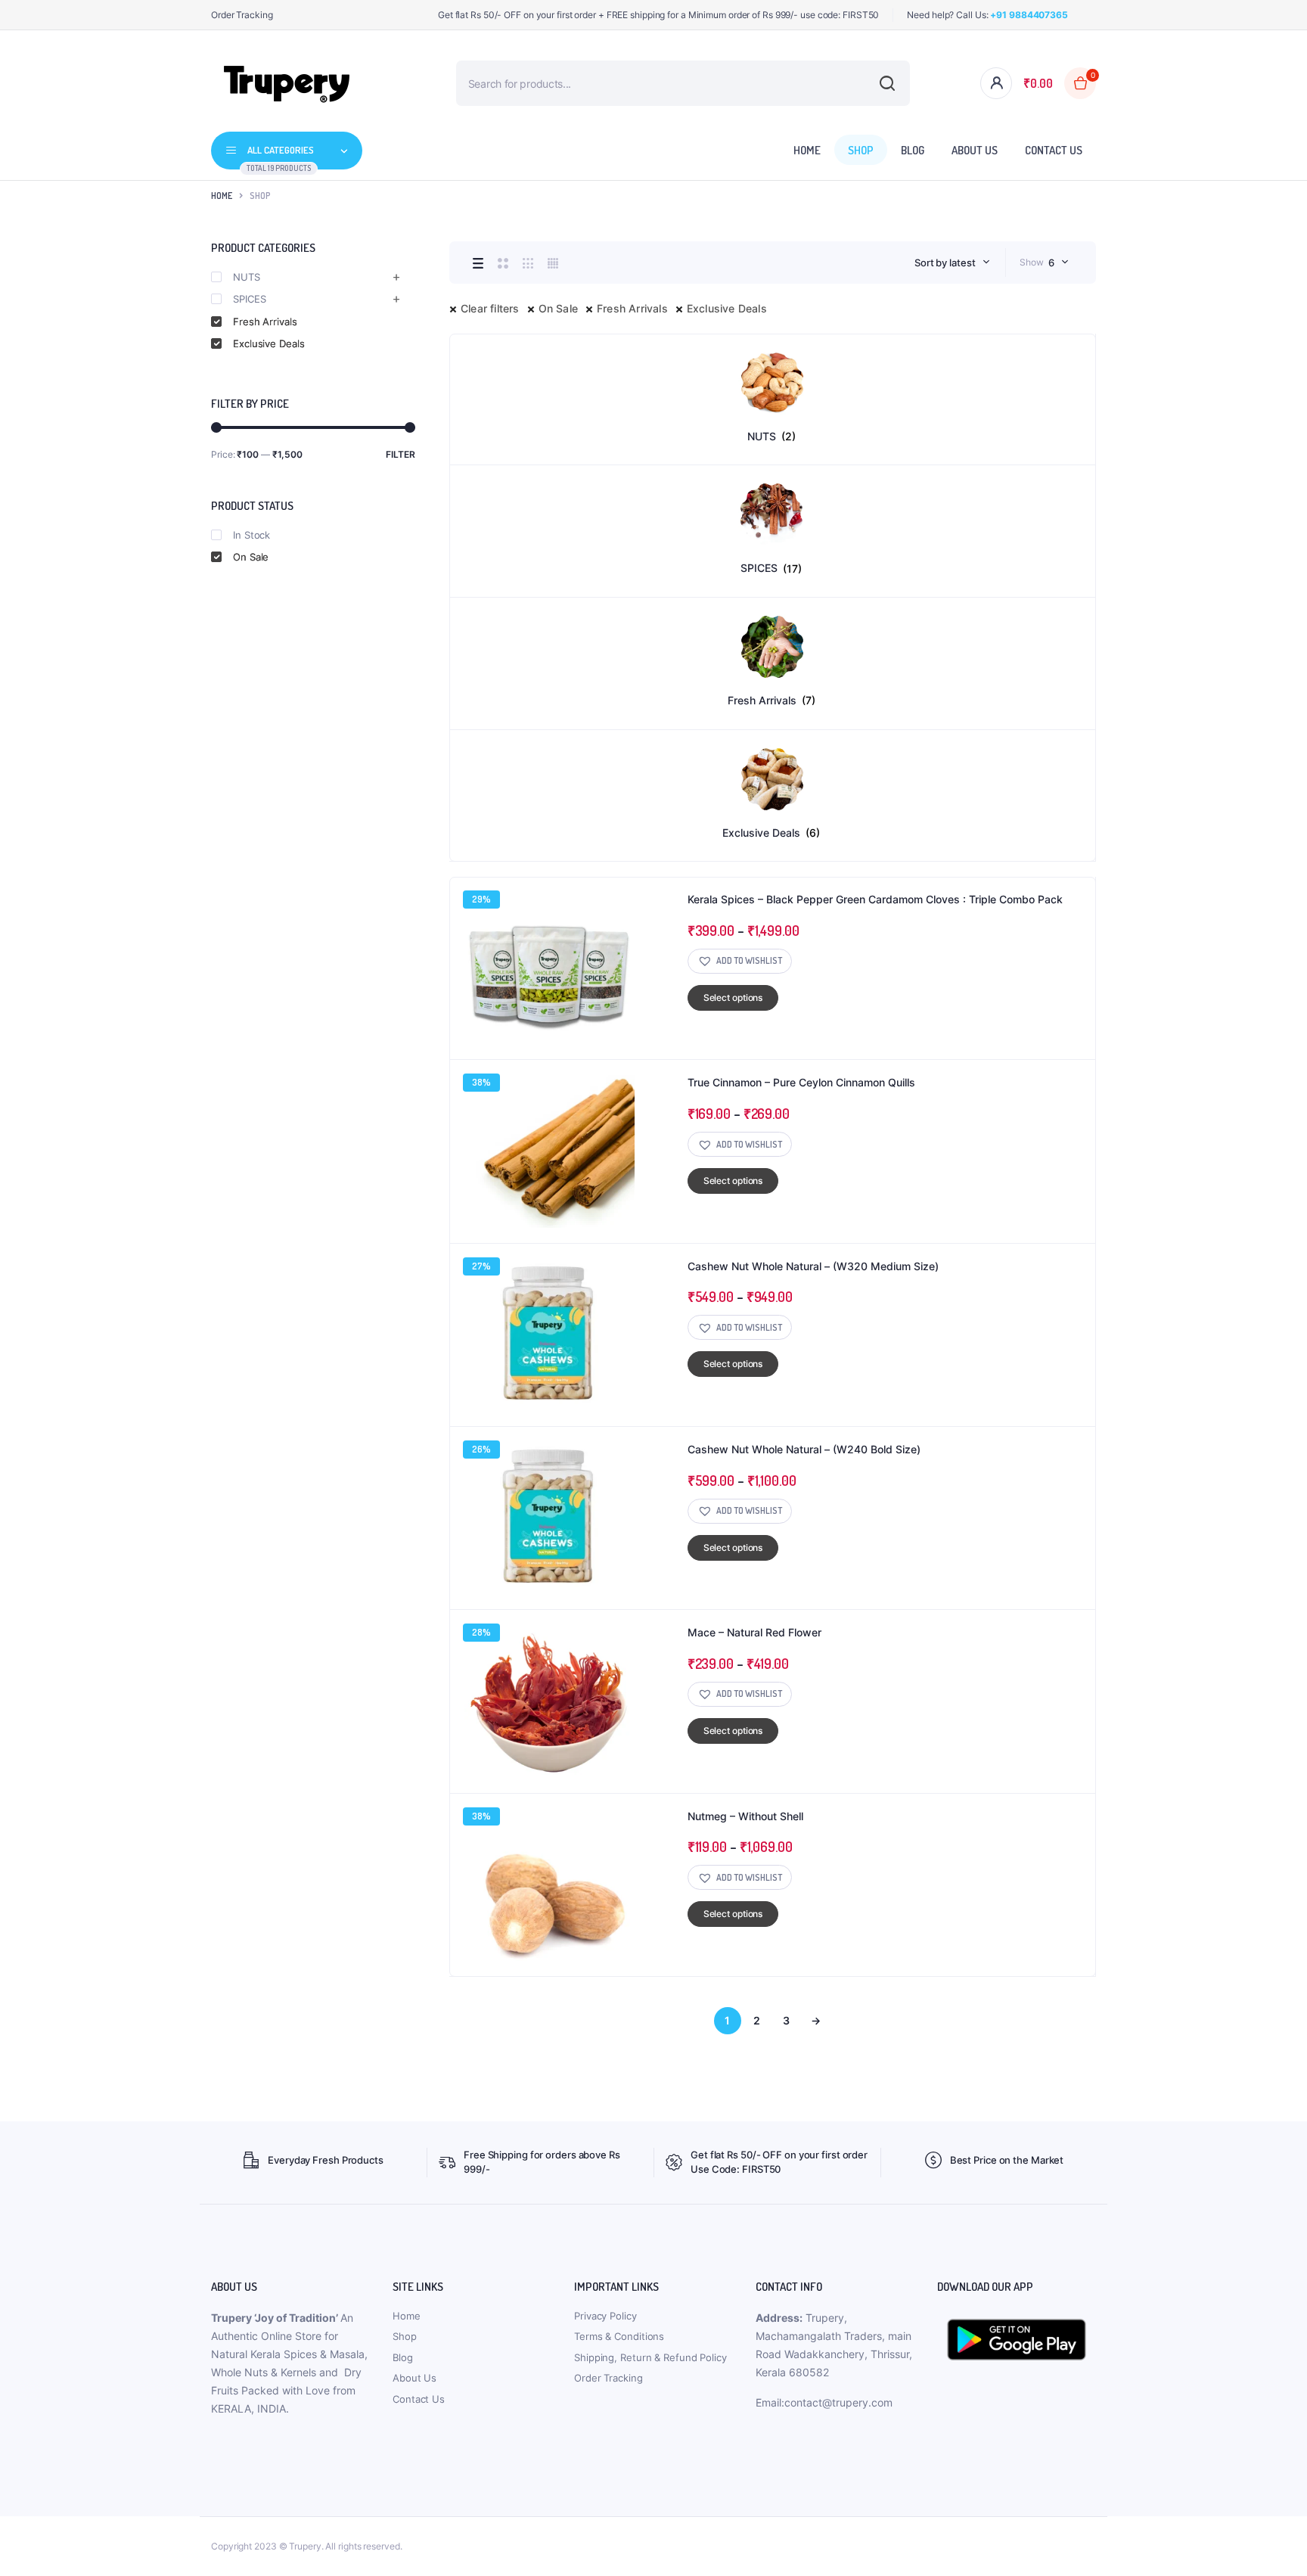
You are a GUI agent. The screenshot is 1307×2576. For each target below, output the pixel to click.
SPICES (249, 299)
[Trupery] (287, 83)
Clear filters (490, 308)
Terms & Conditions (619, 2336)
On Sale (558, 308)
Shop (861, 150)
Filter (400, 454)
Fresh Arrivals (632, 308)
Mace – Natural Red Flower (754, 1632)
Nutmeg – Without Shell (745, 1816)
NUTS (247, 277)
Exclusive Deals (727, 308)
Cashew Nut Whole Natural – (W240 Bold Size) (804, 1449)
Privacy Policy (605, 2316)
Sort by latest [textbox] (945, 263)
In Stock (251, 535)
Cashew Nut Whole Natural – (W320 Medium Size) (813, 1266)
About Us (975, 150)
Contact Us (1054, 150)
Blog (913, 150)
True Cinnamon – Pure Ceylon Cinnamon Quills (801, 1082)
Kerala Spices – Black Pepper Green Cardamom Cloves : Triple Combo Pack (875, 899)
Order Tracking (242, 15)
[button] (740, 961)
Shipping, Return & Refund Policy (650, 2357)
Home (807, 150)
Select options (733, 997)
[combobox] (952, 263)
